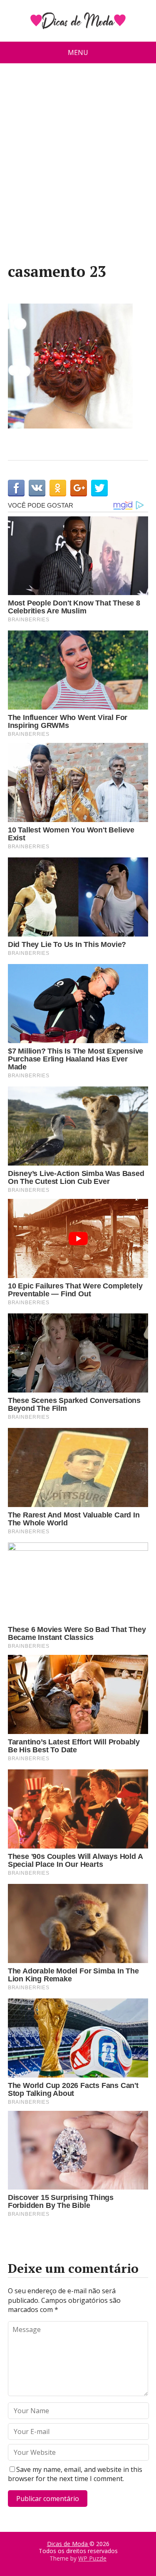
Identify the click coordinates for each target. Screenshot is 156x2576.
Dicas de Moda (68, 2544)
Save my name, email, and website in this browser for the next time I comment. (75, 2474)
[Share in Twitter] (99, 488)
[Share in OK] (58, 488)
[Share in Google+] (79, 488)
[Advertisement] (78, 166)
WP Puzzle (92, 2558)
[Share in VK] (37, 488)
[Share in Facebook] (16, 488)
